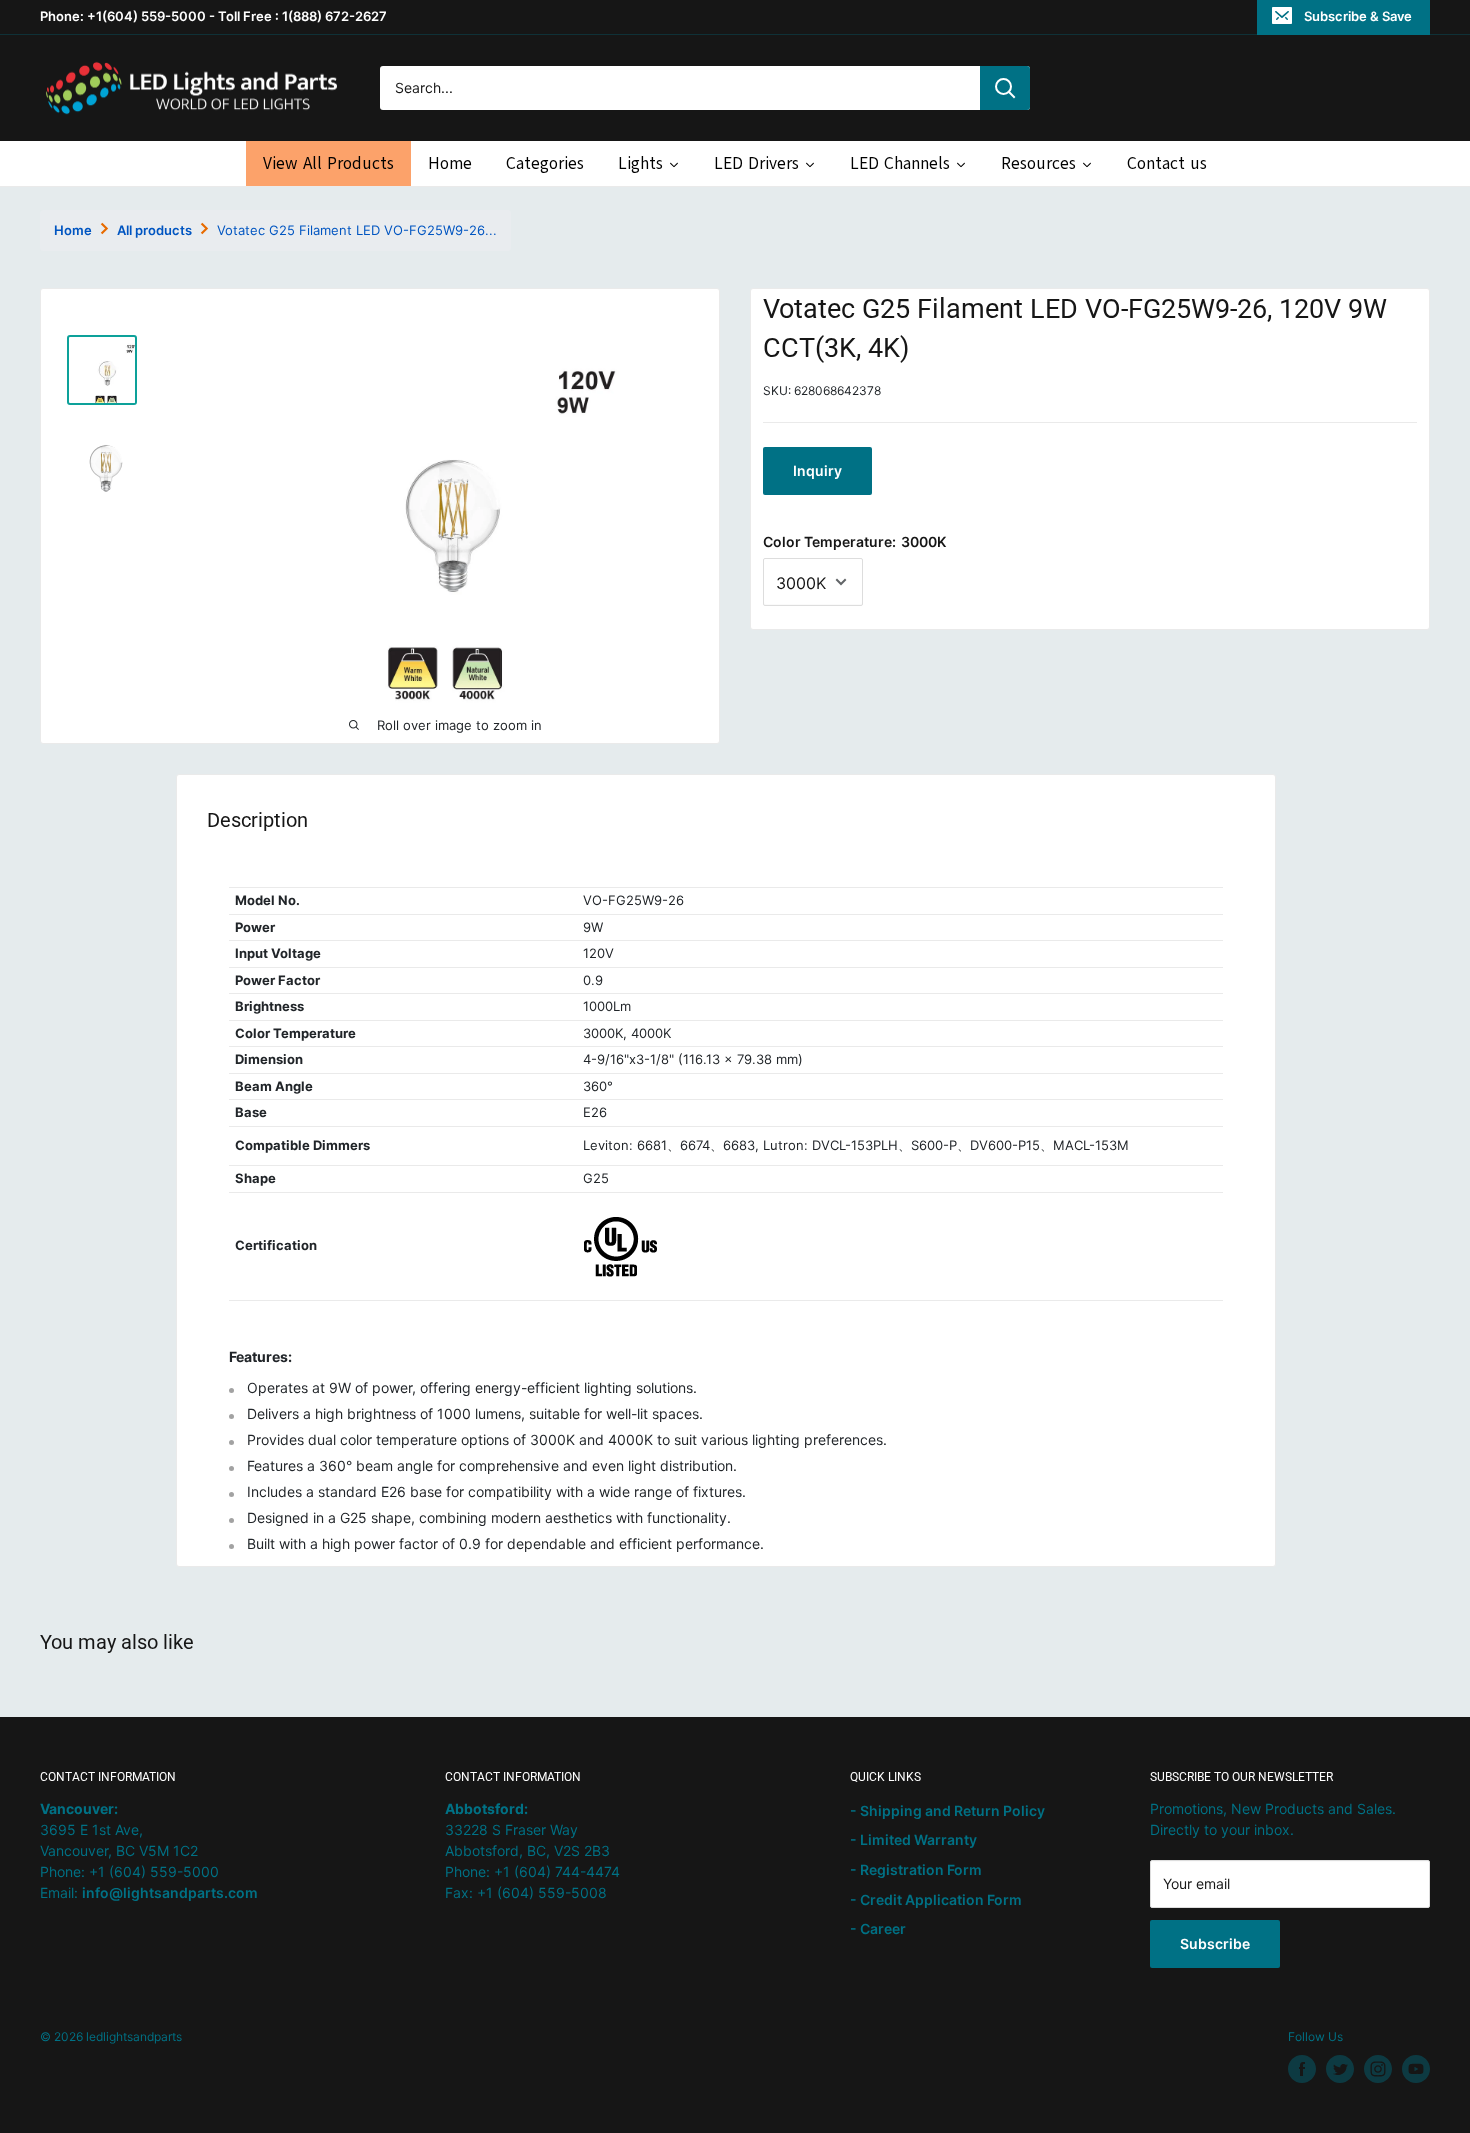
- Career (878, 1928)
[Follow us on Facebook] (1302, 2069)
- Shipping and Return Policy (947, 1810)
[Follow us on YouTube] (1416, 2069)
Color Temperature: (854, 540)
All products (154, 230)
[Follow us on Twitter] (1340, 2069)
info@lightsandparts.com (170, 1892)
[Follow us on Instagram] (1378, 2069)
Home (73, 230)
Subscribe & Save (1358, 16)
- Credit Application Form (936, 1899)
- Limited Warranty (913, 1839)
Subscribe (1215, 1943)
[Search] (1005, 88)
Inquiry (817, 469)
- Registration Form (916, 1869)
